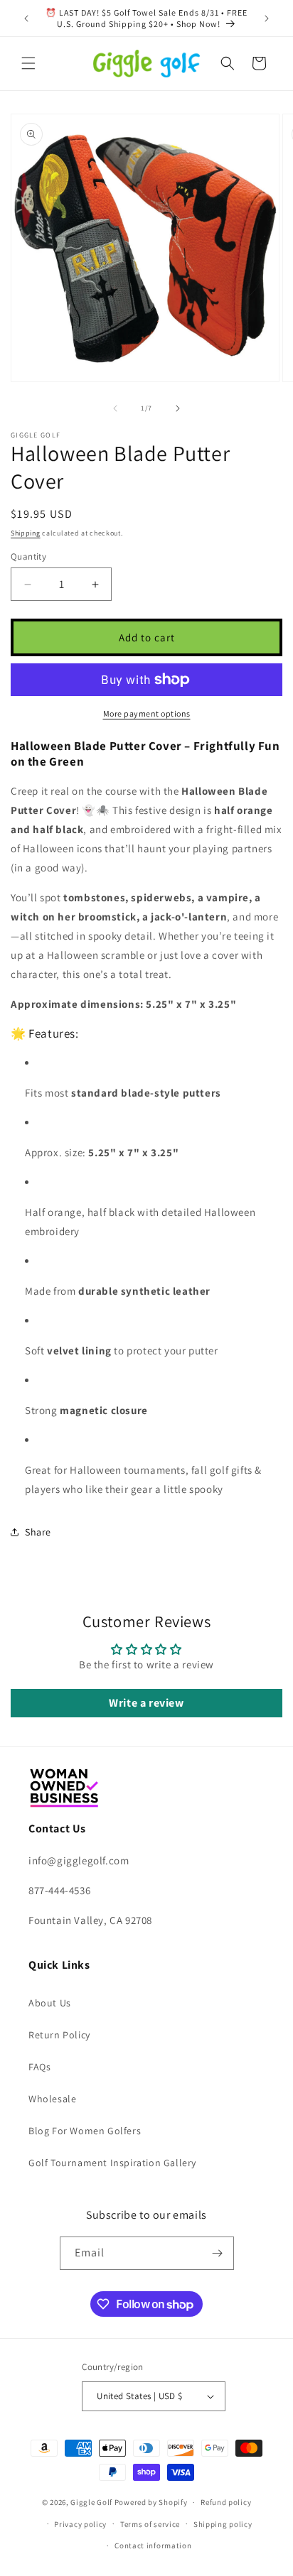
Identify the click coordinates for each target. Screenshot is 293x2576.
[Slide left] (115, 408)
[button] (28, 63)
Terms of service (150, 2524)
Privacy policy (80, 2524)
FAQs (39, 2067)
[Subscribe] (218, 2253)
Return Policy (59, 2035)
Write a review (146, 1703)
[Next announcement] (267, 18)
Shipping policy (223, 2524)
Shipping (26, 533)
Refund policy (226, 2502)
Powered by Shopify (151, 2502)
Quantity (28, 556)
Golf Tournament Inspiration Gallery (112, 2163)
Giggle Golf (91, 2502)
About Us (50, 2003)
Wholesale (52, 2099)
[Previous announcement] (26, 18)
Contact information (153, 2545)
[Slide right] (178, 408)
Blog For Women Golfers (85, 2131)
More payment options (147, 713)
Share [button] (38, 1532)
